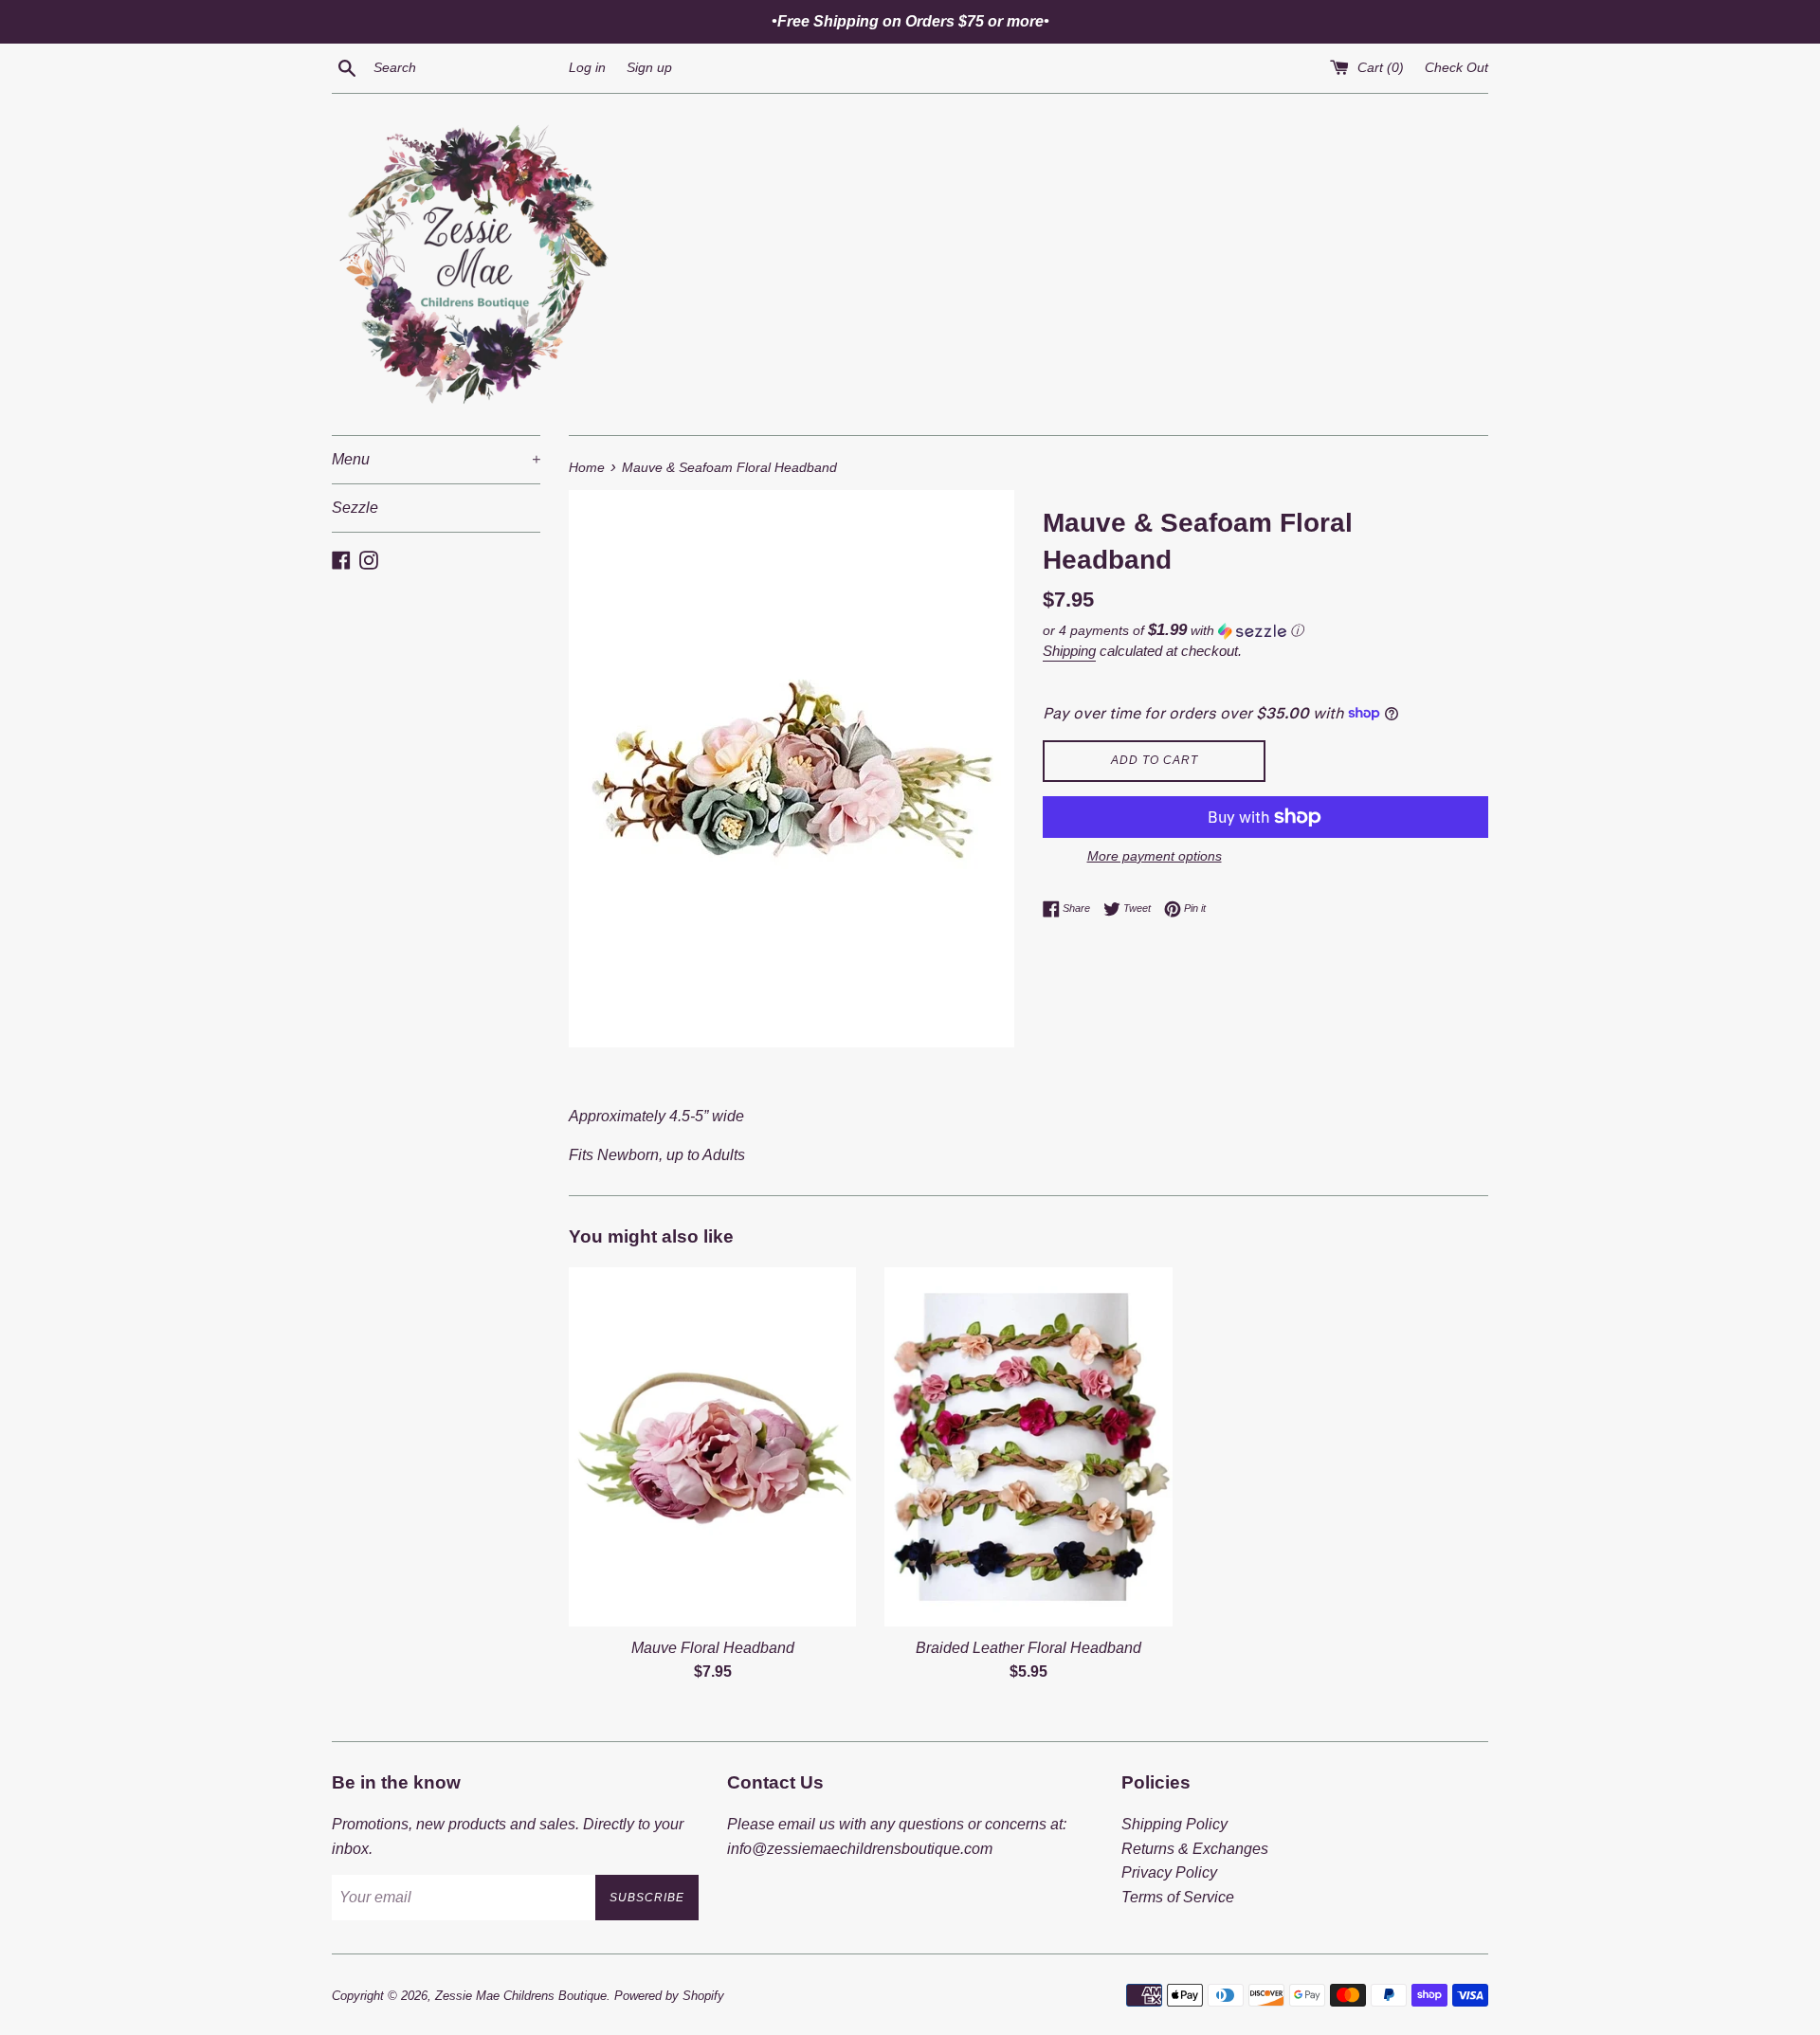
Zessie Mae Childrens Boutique (521, 1996)
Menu (436, 459)
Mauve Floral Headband (713, 1648)
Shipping (1069, 651)
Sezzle (355, 508)
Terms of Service (1178, 1897)
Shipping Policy (1174, 1824)
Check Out (1456, 67)
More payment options (1155, 856)
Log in (587, 67)
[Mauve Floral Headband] (712, 1447)
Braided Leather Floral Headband (1028, 1648)
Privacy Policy (1169, 1872)
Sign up (649, 67)
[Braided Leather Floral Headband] (1028, 1447)
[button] (1265, 631)
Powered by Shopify (669, 1996)
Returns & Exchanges (1195, 1849)
